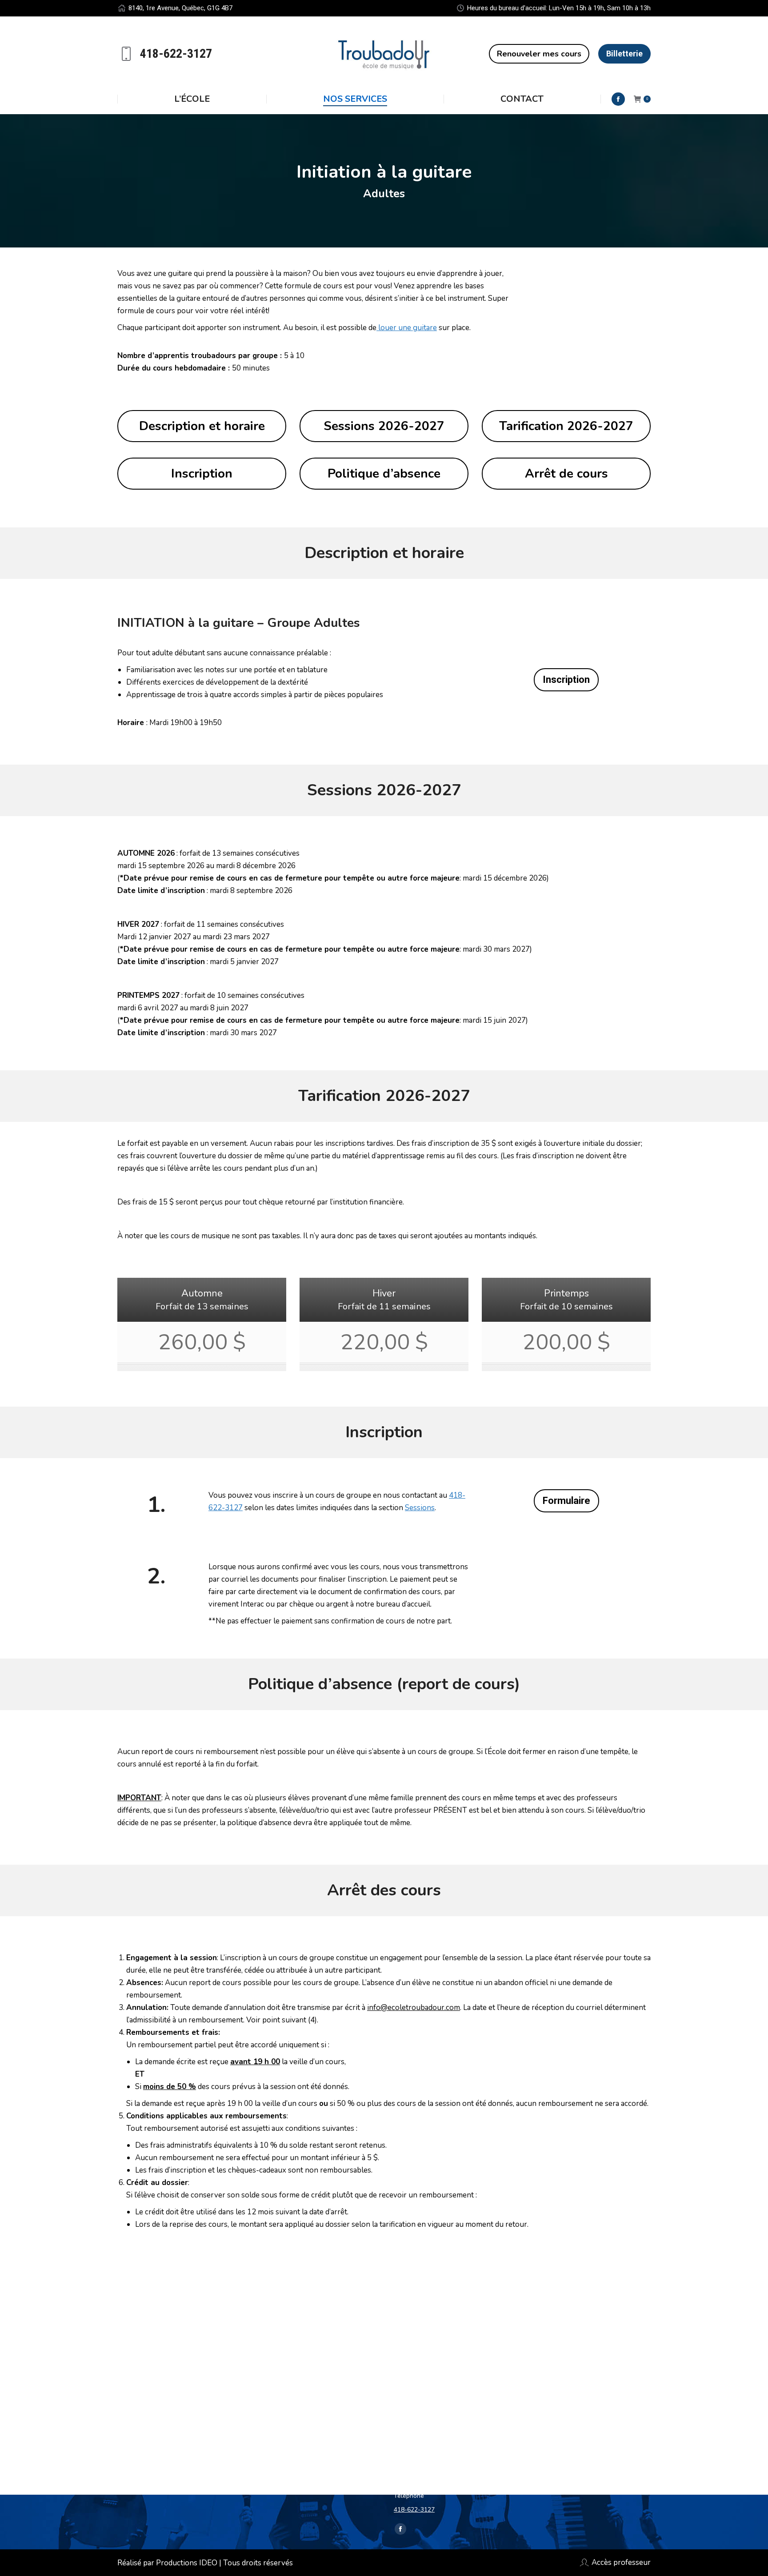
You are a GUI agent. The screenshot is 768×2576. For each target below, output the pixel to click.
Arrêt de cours (566, 474)
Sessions (420, 1508)
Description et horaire (202, 426)
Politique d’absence (384, 474)
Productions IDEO (187, 2563)
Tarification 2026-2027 (566, 426)
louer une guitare (407, 328)
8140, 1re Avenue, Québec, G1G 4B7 (180, 8)
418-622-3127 (414, 2510)
